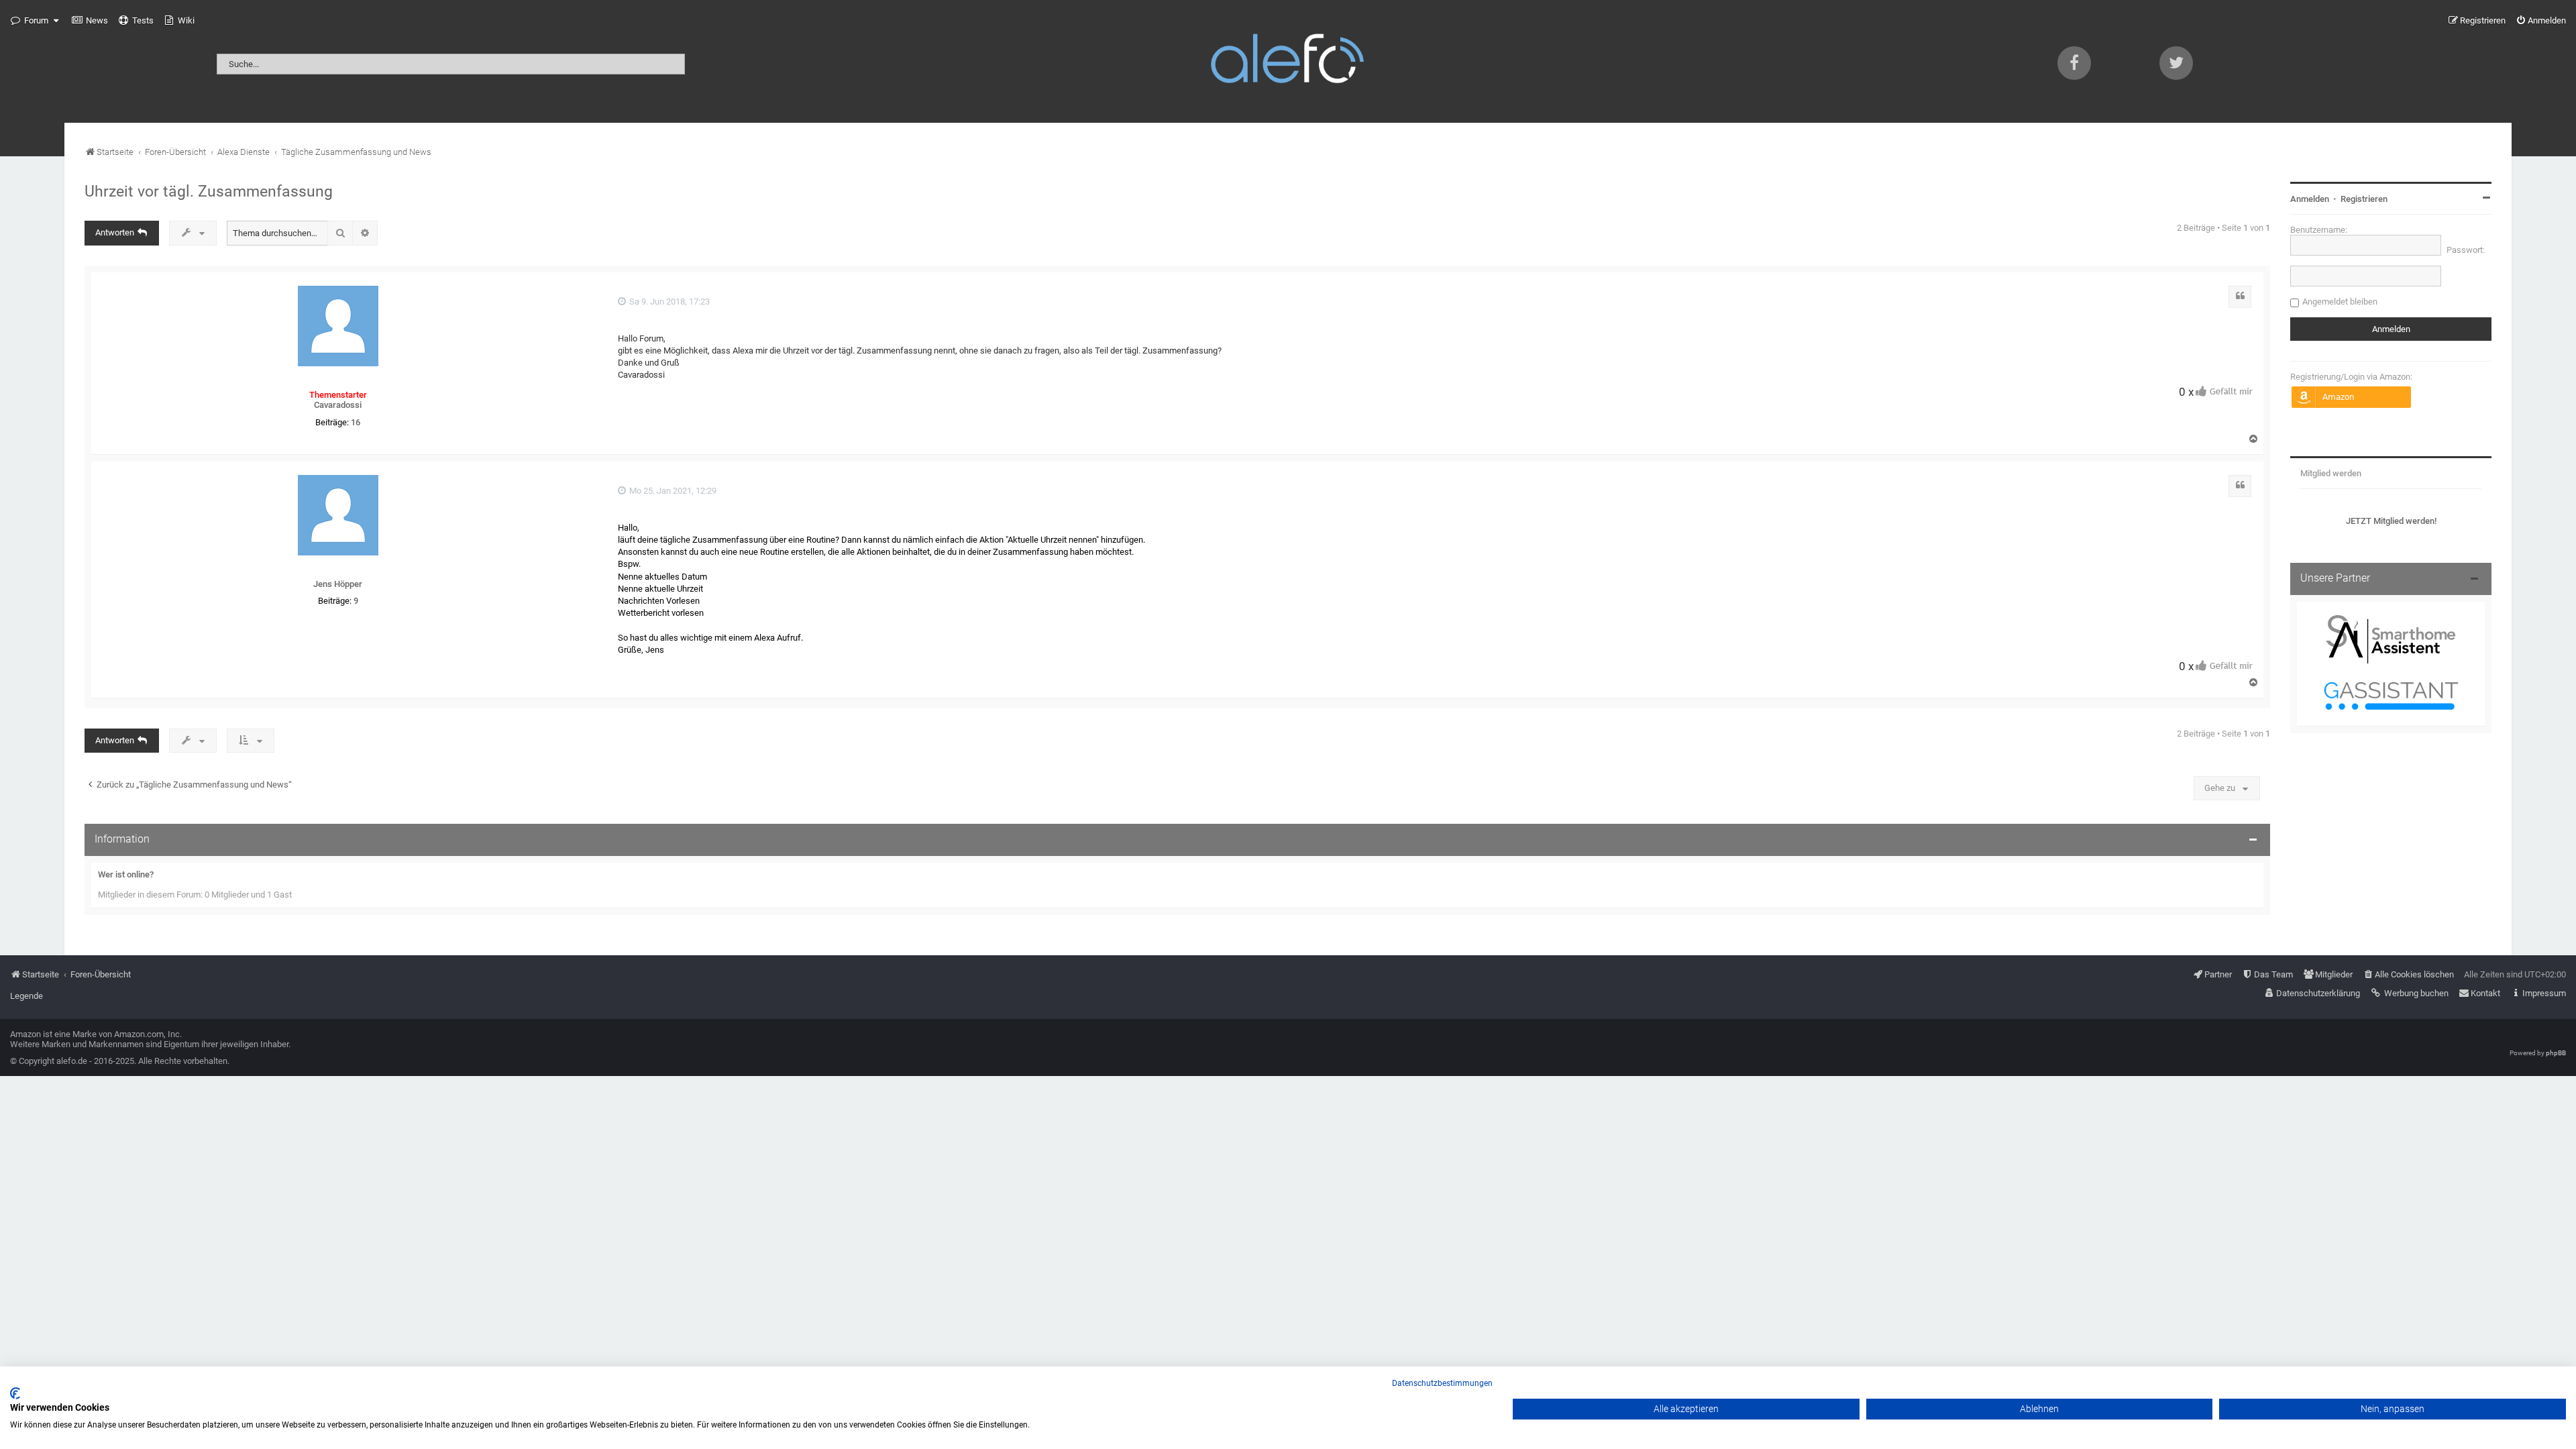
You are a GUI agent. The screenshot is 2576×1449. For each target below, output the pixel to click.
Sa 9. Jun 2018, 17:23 (668, 302)
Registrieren (2364, 199)
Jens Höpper (338, 584)
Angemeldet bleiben (2340, 302)
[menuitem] (90, 21)
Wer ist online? (126, 874)
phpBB (2556, 1053)
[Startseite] (1288, 61)
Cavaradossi (338, 405)
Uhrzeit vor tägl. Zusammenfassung (209, 191)
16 (356, 422)
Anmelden (2310, 199)
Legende (26, 996)
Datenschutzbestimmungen (1442, 1383)
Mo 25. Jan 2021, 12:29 (672, 491)
